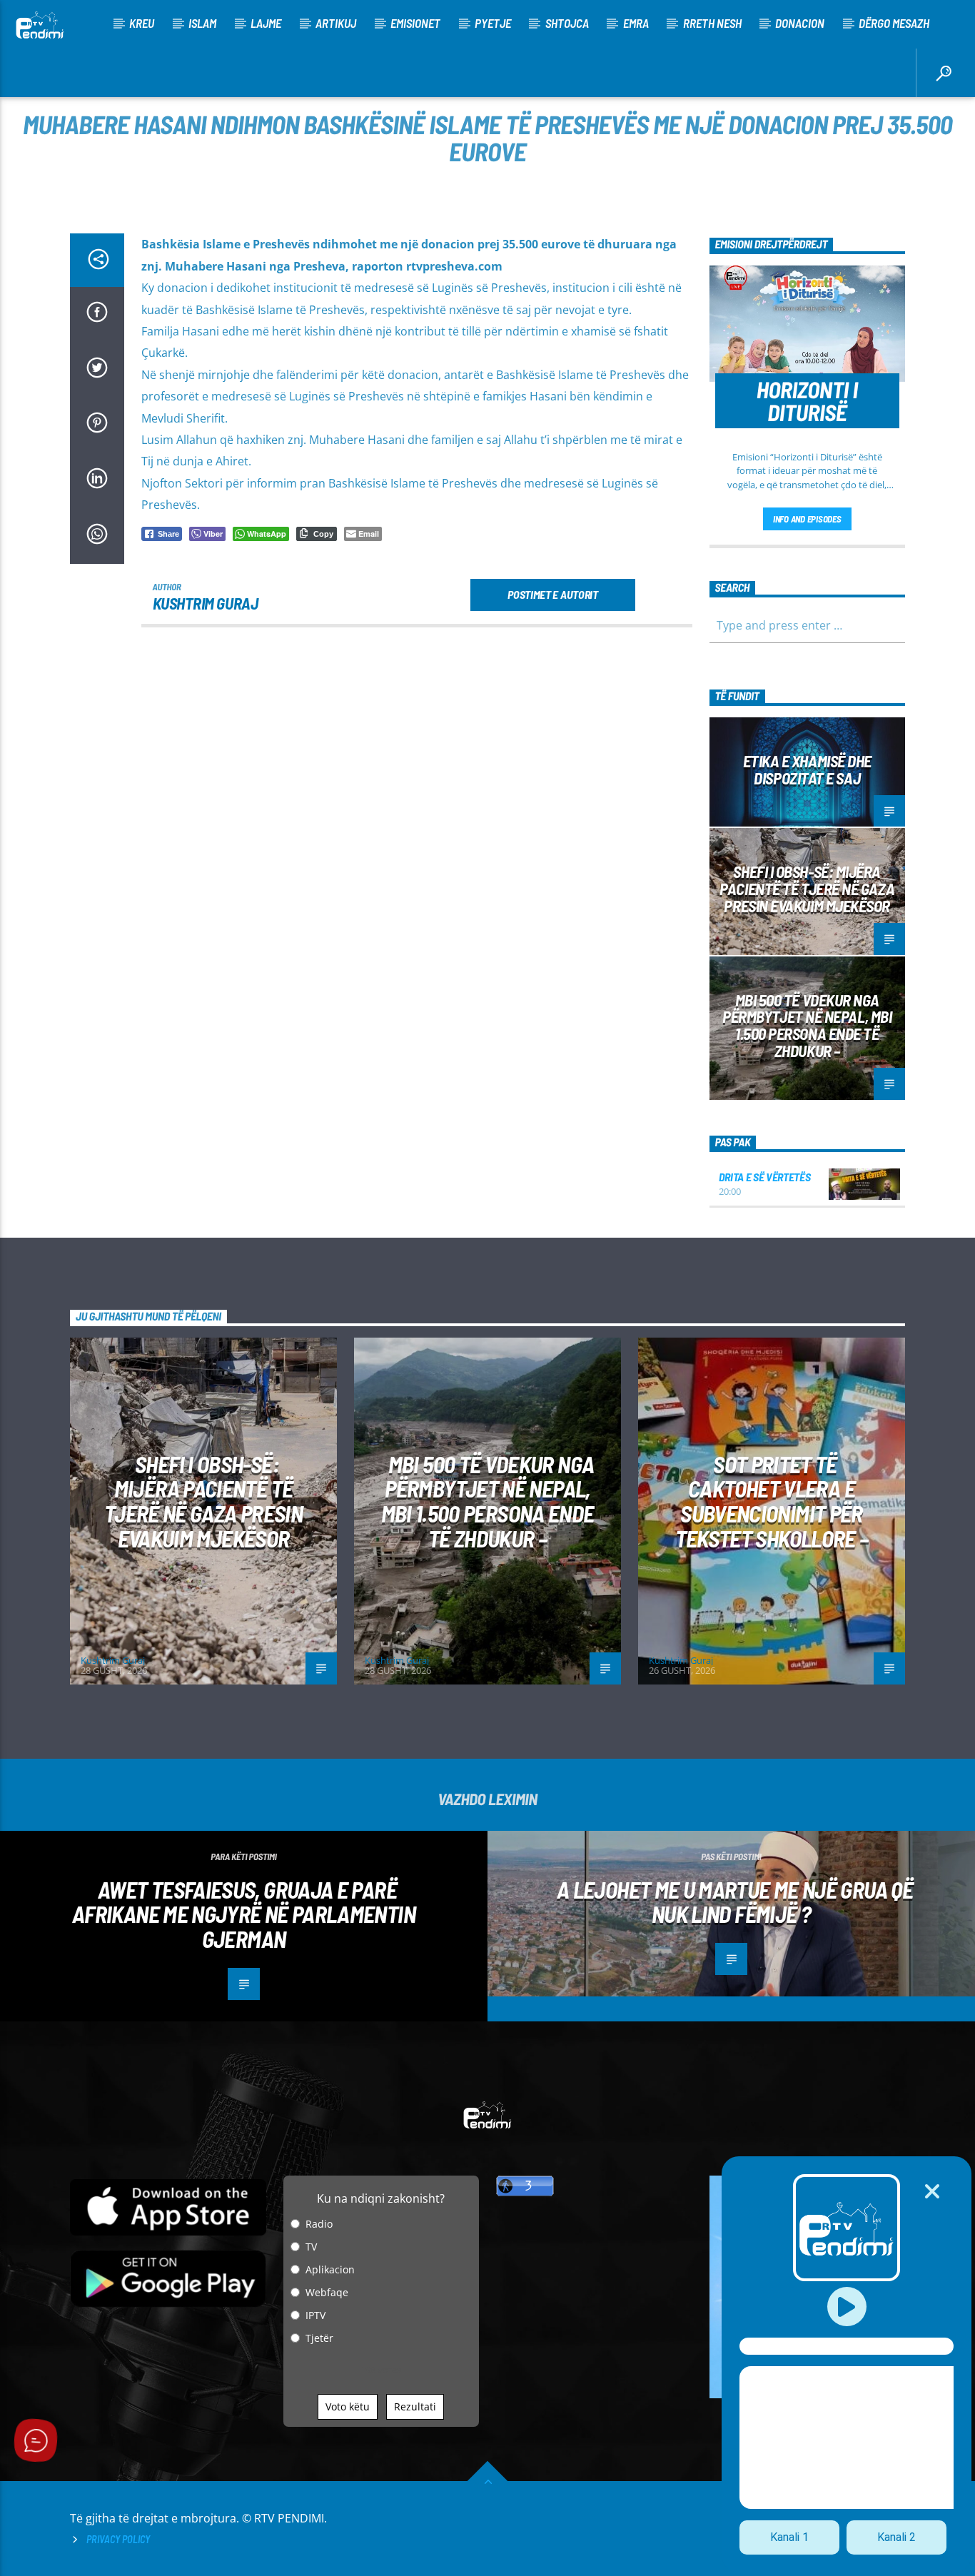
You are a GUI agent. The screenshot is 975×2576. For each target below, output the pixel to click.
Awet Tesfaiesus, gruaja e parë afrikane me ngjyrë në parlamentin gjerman (244, 1914)
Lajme (266, 23)
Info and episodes (807, 519)
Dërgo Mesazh (894, 23)
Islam (202, 23)
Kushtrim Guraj (206, 603)
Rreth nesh (712, 23)
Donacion (800, 23)
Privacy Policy (118, 2539)
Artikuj (336, 23)
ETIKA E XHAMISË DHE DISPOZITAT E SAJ (807, 769)
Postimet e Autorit (552, 594)
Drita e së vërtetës (765, 1177)
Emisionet (415, 23)
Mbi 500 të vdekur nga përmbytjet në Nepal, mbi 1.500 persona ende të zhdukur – (807, 1025)
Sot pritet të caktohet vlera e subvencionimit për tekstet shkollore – (772, 1501)
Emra (636, 23)
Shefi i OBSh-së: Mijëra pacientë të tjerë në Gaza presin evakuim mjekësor (807, 889)
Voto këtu (348, 2406)
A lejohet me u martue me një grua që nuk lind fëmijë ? (735, 1902)
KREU (142, 23)
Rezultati (415, 2406)
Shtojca (567, 23)
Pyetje (493, 23)
